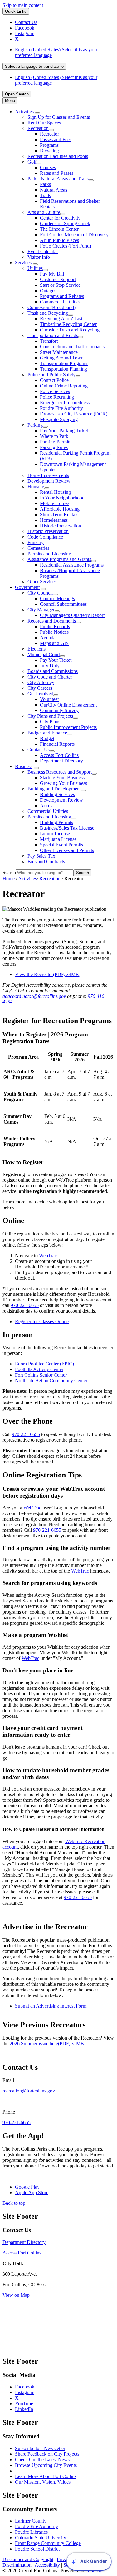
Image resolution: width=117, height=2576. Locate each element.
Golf (32, 162)
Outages (48, 291)
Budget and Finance (47, 733)
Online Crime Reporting (64, 386)
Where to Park (54, 436)
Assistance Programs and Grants (59, 559)
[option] (65, 53)
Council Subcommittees (63, 604)
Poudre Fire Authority (61, 408)
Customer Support (58, 279)
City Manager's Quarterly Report (72, 615)
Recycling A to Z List (61, 319)
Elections (37, 649)
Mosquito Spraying (59, 419)
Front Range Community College (48, 2543)
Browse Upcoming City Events (46, 2465)
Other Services (42, 582)
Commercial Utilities (60, 302)
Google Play (27, 2187)
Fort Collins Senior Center (41, 1375)
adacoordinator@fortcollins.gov (34, 996)
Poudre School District (37, 2549)
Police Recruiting (57, 397)
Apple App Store (32, 2192)
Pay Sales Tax (41, 856)
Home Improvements (48, 475)
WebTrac (48, 1256)
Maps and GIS (54, 643)
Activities (27, 879)
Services (23, 263)
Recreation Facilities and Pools (58, 156)
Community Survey (59, 710)
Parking (35, 425)
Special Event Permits (61, 845)
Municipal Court (44, 654)
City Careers (40, 688)
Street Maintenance (59, 352)
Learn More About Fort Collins (46, 2476)
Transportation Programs (64, 363)
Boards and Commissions (53, 671)
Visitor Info (39, 257)
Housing (36, 486)
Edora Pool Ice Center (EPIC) (44, 1364)
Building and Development (54, 789)
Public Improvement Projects (68, 727)
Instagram (25, 2392)
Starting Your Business (62, 778)
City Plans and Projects (50, 716)
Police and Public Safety (51, 375)
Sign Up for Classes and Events (59, 117)
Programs (49, 145)
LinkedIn (24, 2409)
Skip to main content (23, 5)
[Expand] (37, 113)
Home (9, 879)
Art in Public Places (59, 240)
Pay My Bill (52, 274)
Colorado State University (41, 2538)
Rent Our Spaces (44, 123)
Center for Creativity (60, 218)
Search (9, 872)
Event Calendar (43, 251)
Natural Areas (54, 190)
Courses (48, 167)
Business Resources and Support (60, 772)
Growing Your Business (63, 783)
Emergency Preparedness (65, 403)
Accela (47, 806)
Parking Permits (56, 442)
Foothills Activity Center (39, 1369)
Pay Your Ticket (56, 660)
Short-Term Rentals (59, 514)
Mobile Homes (55, 503)
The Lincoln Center (59, 229)
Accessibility (47, 2565)
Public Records (55, 626)
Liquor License (55, 834)
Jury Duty (50, 666)
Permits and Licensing (49, 554)
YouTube (24, 2404)
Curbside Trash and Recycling (70, 330)
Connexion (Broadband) (51, 307)
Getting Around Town (62, 358)
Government (27, 587)
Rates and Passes (57, 173)
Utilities (35, 268)
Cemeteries (38, 548)
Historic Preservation (61, 526)
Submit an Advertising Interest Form (51, 2006)
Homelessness (54, 520)
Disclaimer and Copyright (28, 2559)
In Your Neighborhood (62, 498)
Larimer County (31, 2521)
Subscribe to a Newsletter (40, 2448)
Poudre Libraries (31, 2532)
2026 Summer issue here (48, 2043)
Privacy (64, 2559)
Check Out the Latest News (42, 2460)
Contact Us (39, 750)
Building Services (57, 794)
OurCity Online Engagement (68, 705)
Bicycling (49, 151)
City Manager (41, 610)
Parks (45, 184)
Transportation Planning (63, 369)
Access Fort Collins (59, 755)
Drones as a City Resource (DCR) (74, 414)
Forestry (36, 542)
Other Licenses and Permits (67, 850)
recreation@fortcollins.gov (29, 2091)
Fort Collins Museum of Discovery (74, 235)
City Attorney (41, 682)
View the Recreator (48, 974)
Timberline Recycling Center (68, 324)
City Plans (50, 722)
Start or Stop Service (60, 285)
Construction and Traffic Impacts (72, 347)
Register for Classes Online (42, 1321)
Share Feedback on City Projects (47, 2454)
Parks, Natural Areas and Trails (58, 179)
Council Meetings (57, 598)
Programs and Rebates (62, 296)
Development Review (49, 481)
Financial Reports (57, 744)
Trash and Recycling (48, 313)
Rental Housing (55, 492)
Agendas (49, 638)
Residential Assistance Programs (72, 565)
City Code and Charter (50, 677)
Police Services (55, 391)
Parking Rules (54, 447)
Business (24, 766)
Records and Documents (52, 621)
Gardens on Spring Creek (65, 223)
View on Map (16, 2295)
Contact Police (54, 380)
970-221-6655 (25, 1305)
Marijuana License (58, 839)
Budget (47, 738)
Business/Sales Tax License (67, 828)
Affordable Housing (60, 509)
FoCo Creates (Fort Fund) (66, 246)
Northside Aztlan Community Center (51, 1381)
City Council (40, 593)
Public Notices (54, 632)
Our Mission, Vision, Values (43, 2482)
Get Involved (40, 694)
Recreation (38, 128)
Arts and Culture (44, 212)
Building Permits (56, 822)
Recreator (49, 134)
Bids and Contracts (46, 862)
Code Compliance (45, 537)
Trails (45, 195)
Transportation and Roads (53, 335)
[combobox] (34, 66)
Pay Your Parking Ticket (64, 431)
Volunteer (49, 699)
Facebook (25, 2387)
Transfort (49, 341)
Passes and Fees (56, 139)
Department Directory (61, 761)
